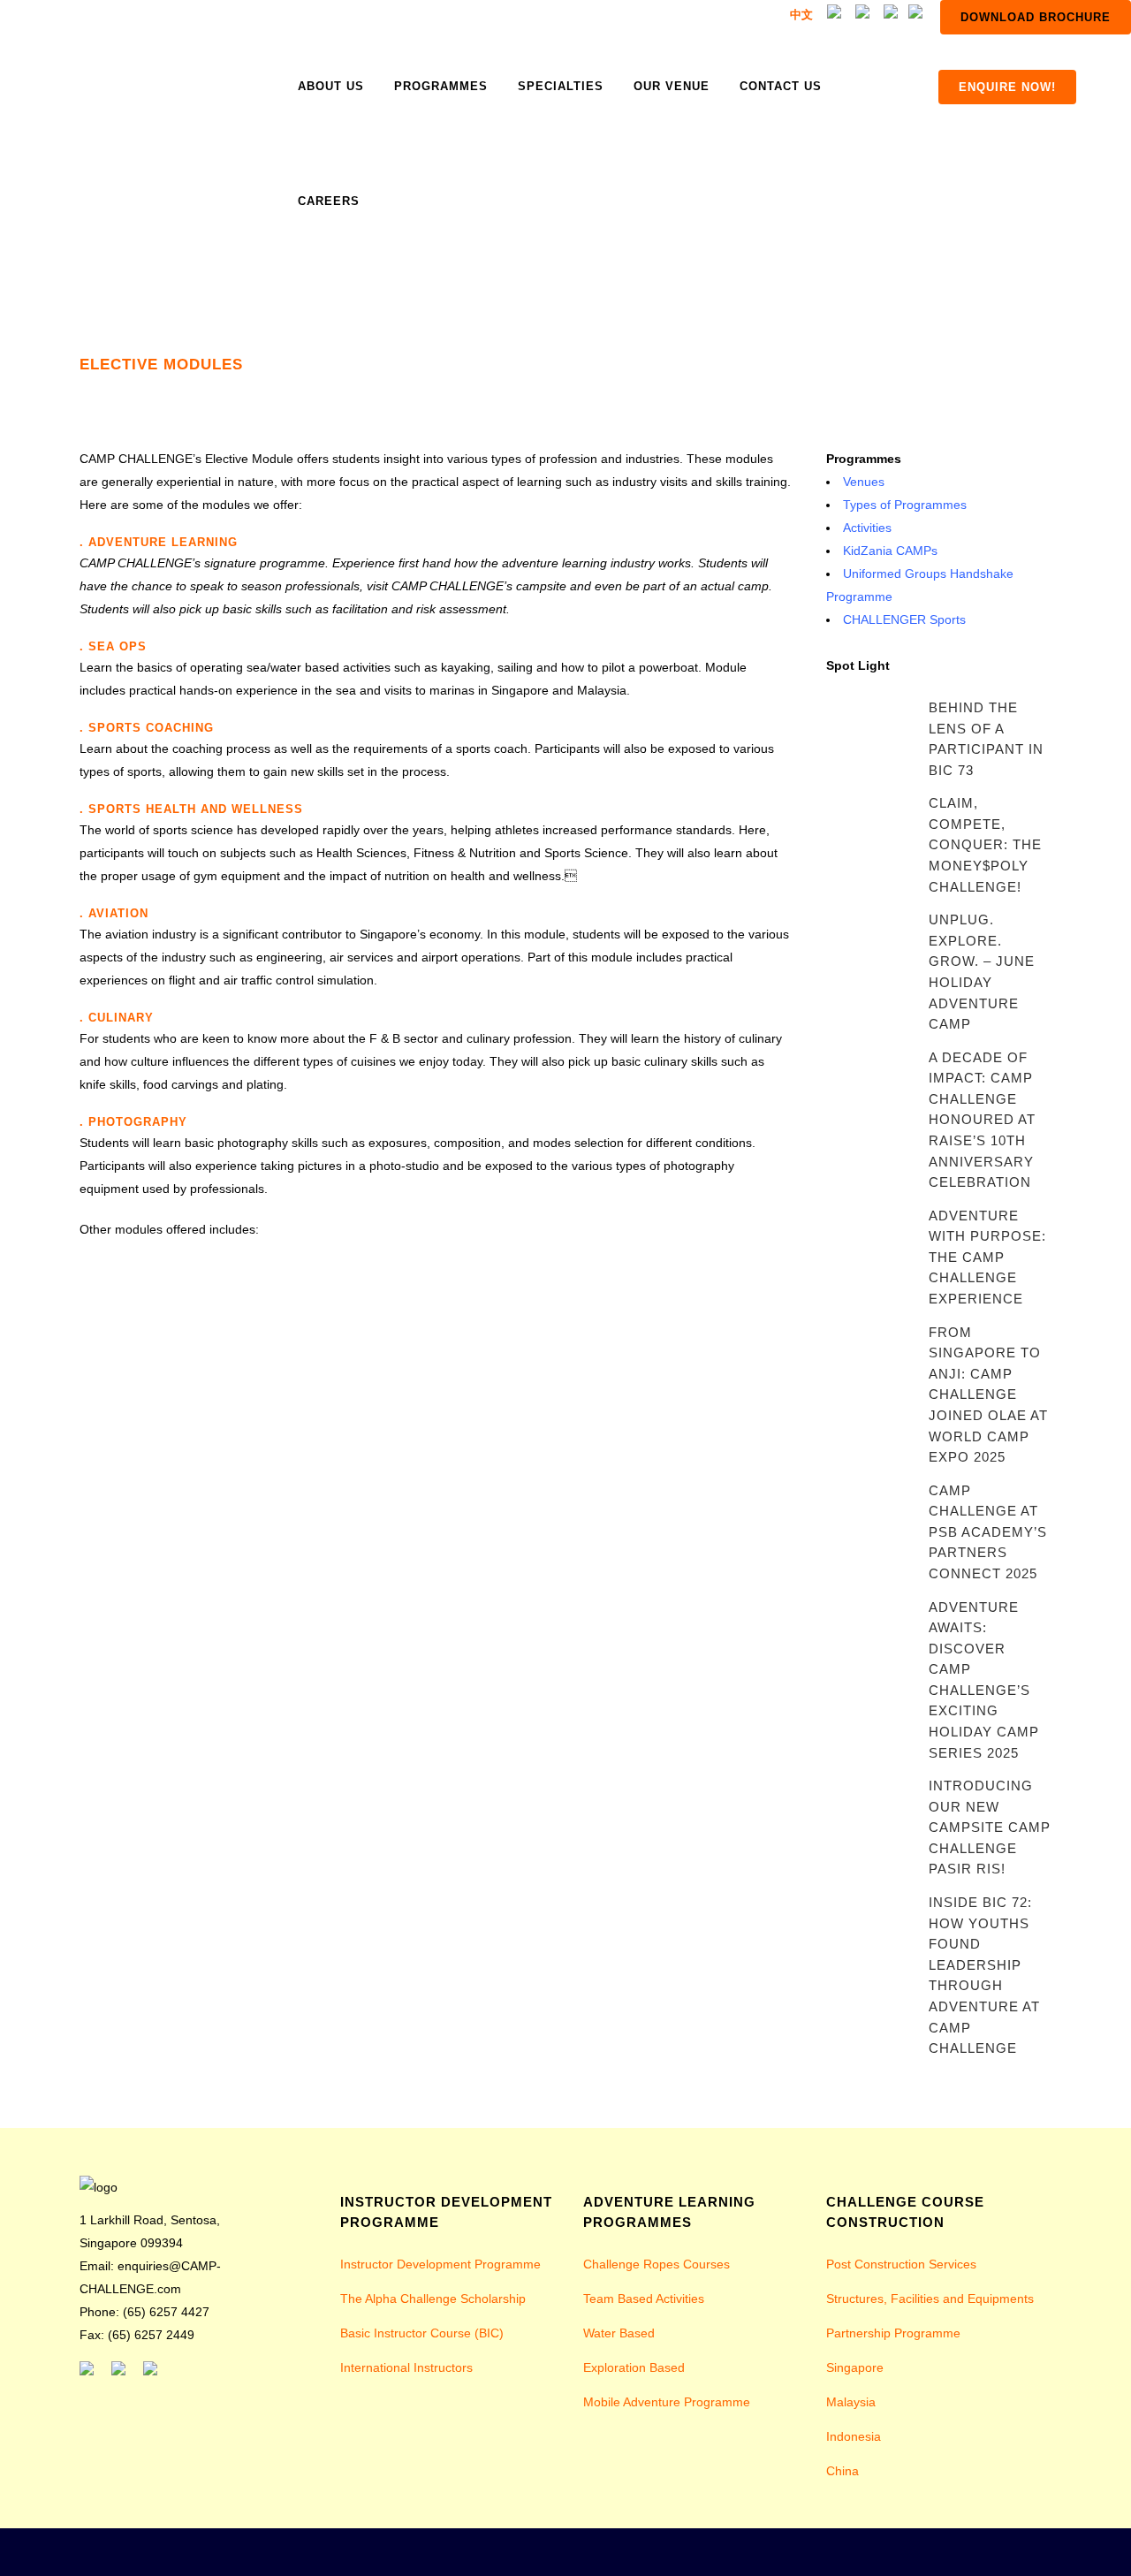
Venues (864, 482)
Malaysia (851, 2402)
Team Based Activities (644, 2299)
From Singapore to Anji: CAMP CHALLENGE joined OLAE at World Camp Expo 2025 (988, 1394)
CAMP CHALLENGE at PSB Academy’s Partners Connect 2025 (988, 1532)
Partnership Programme (893, 2333)
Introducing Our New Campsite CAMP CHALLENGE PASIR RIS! (990, 1827)
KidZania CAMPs (890, 551)
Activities (867, 528)
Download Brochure (1036, 17)
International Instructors (406, 2367)
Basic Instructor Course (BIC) (422, 2333)
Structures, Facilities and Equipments (930, 2299)
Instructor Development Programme (440, 2264)
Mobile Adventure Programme (667, 2402)
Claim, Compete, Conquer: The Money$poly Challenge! (985, 844)
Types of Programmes (905, 505)
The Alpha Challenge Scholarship (433, 2299)
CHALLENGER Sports (904, 619)
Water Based (619, 2333)
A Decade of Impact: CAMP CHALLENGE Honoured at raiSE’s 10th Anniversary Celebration (982, 1120)
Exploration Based (634, 2367)
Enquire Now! (1007, 87)
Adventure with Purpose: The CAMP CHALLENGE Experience (987, 1257)
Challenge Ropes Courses (657, 2264)
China (843, 2471)
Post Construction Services (901, 2264)
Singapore (855, 2367)
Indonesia (854, 2436)
